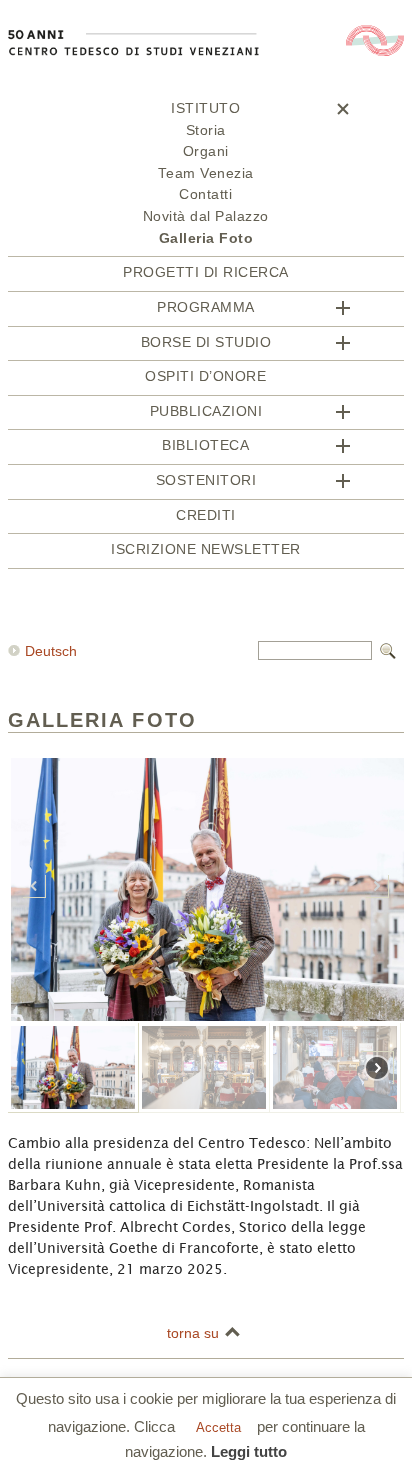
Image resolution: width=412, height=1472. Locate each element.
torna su (193, 1333)
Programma (206, 307)
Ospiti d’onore (205, 376)
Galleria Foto (206, 238)
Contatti (205, 194)
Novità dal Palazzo (206, 216)
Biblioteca (205, 445)
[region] (206, 1024)
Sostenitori (206, 480)
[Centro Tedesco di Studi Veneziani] (206, 93)
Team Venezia (206, 173)
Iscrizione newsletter (206, 549)
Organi (206, 151)
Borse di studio (206, 342)
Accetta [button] (218, 1427)
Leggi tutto (249, 1451)
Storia (206, 130)
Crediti (206, 515)
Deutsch (51, 651)
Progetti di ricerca (206, 272)
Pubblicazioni (206, 411)
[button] (34, 886)
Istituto (205, 108)
